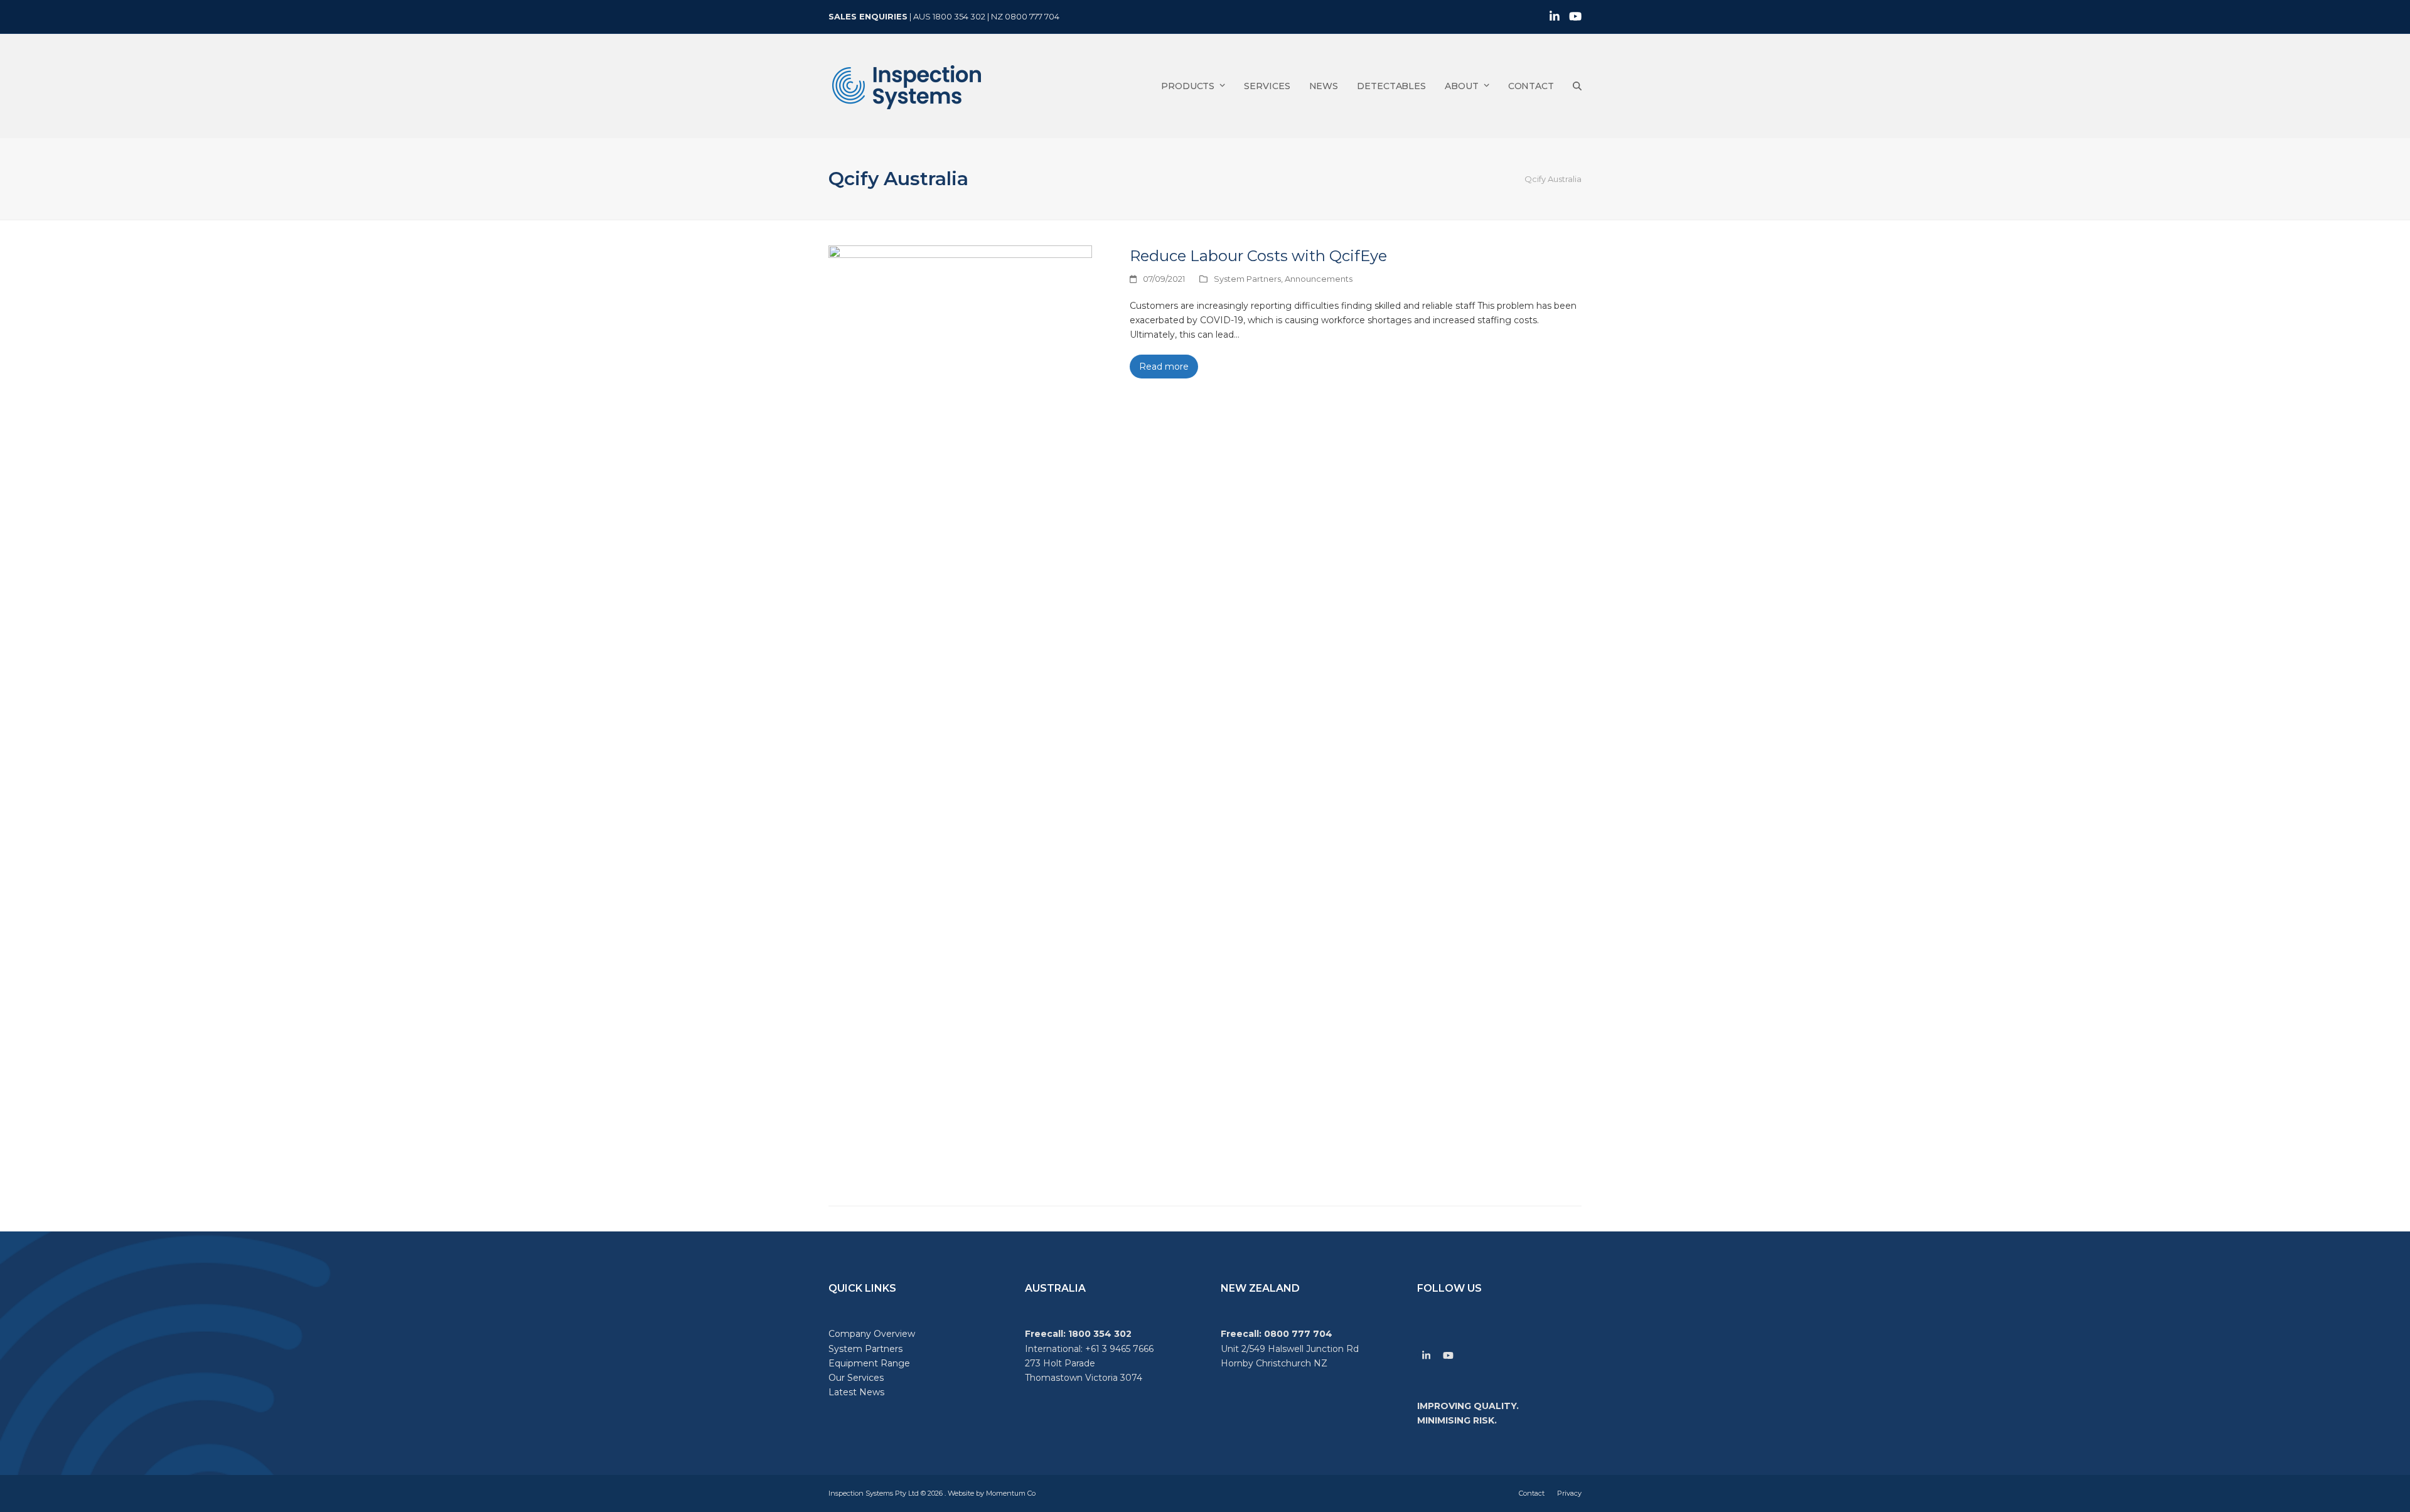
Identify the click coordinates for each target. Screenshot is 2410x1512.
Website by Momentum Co (992, 1493)
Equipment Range (869, 1363)
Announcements (1319, 279)
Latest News (856, 1392)
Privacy (1569, 1493)
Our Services (856, 1378)
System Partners (1247, 279)
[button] (1577, 86)
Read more (1164, 367)
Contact (1532, 1493)
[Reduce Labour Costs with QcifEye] (960, 716)
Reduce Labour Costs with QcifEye (1258, 256)
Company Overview (872, 1334)
